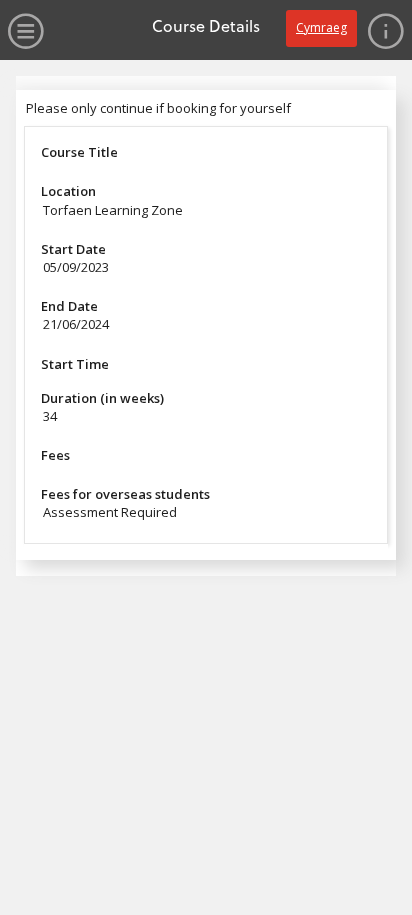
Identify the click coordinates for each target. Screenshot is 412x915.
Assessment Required (110, 512)
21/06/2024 (76, 324)
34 (50, 416)
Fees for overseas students (125, 494)
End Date (69, 306)
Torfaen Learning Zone (113, 210)
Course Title (79, 152)
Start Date (73, 249)
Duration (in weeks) (102, 398)
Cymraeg (321, 27)
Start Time (75, 364)
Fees (55, 455)
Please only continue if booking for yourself (158, 108)
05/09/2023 (76, 267)
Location (68, 191)
